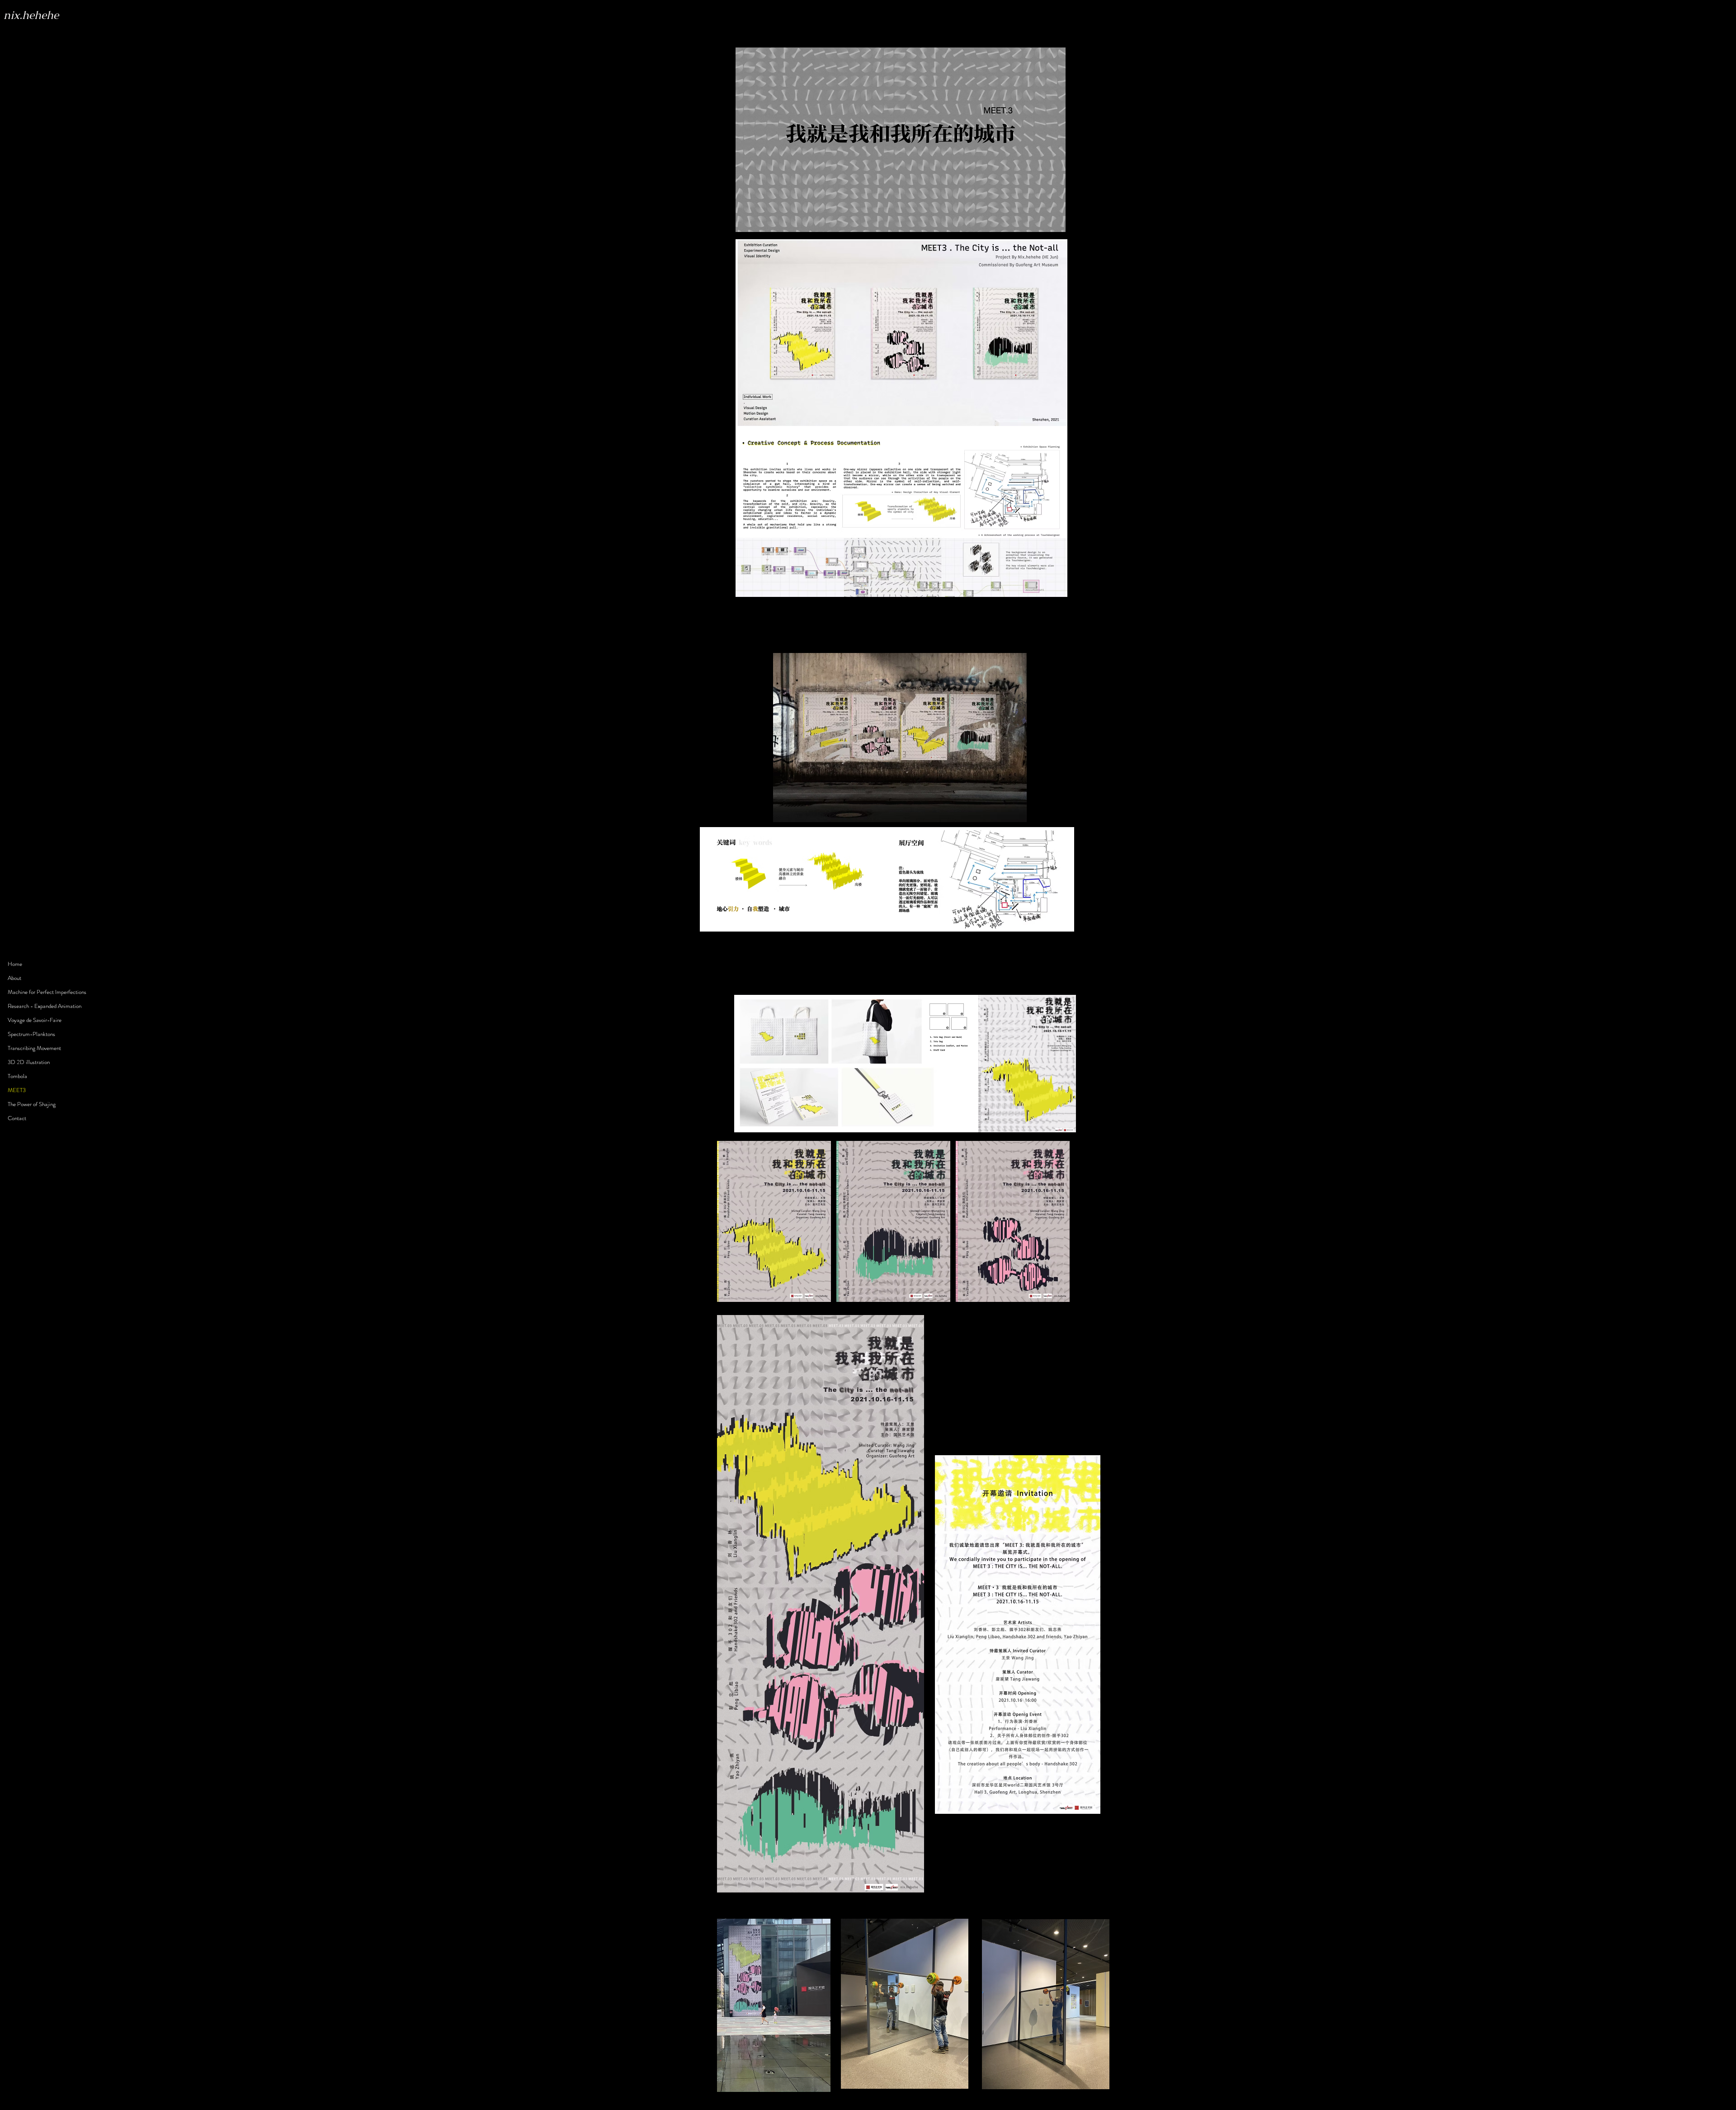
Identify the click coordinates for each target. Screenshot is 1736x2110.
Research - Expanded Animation (45, 1006)
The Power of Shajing (32, 1104)
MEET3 (17, 1090)
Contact (17, 1118)
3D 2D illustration (29, 1062)
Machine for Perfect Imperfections (47, 992)
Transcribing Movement (34, 1048)
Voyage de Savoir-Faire (35, 1020)
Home (15, 964)
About (14, 978)
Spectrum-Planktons (31, 1034)
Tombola (17, 1076)
